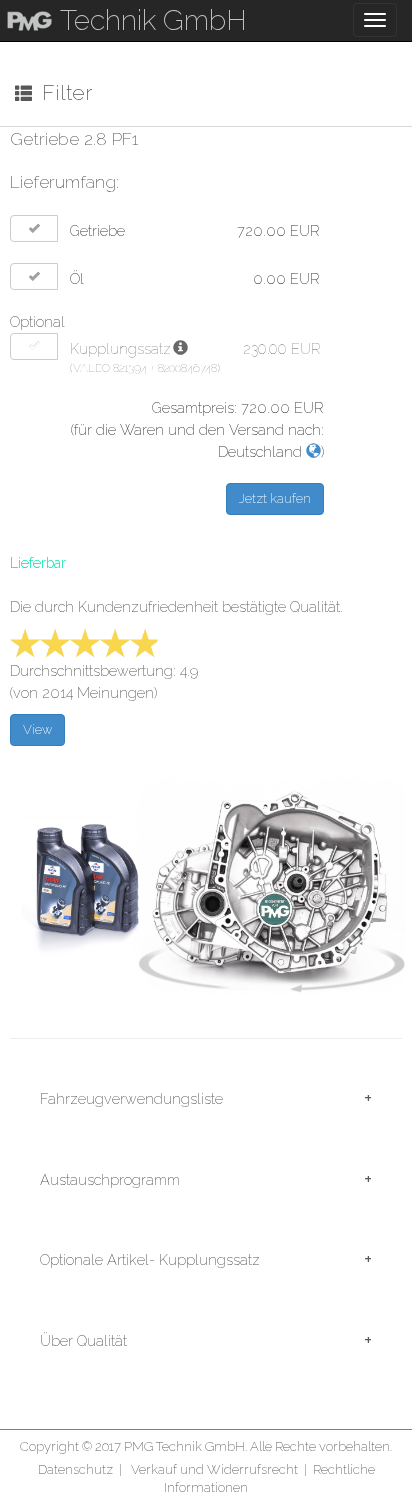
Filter (62, 92)
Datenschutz (75, 1469)
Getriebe (97, 230)
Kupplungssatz (120, 348)
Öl (77, 278)
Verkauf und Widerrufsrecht (214, 1469)
